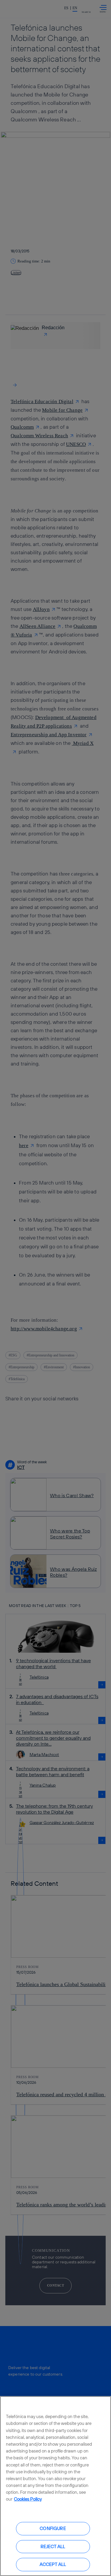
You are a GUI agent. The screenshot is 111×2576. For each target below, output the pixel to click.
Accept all (53, 2564)
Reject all (53, 2546)
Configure (53, 2528)
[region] (55, 2486)
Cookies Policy (28, 2499)
